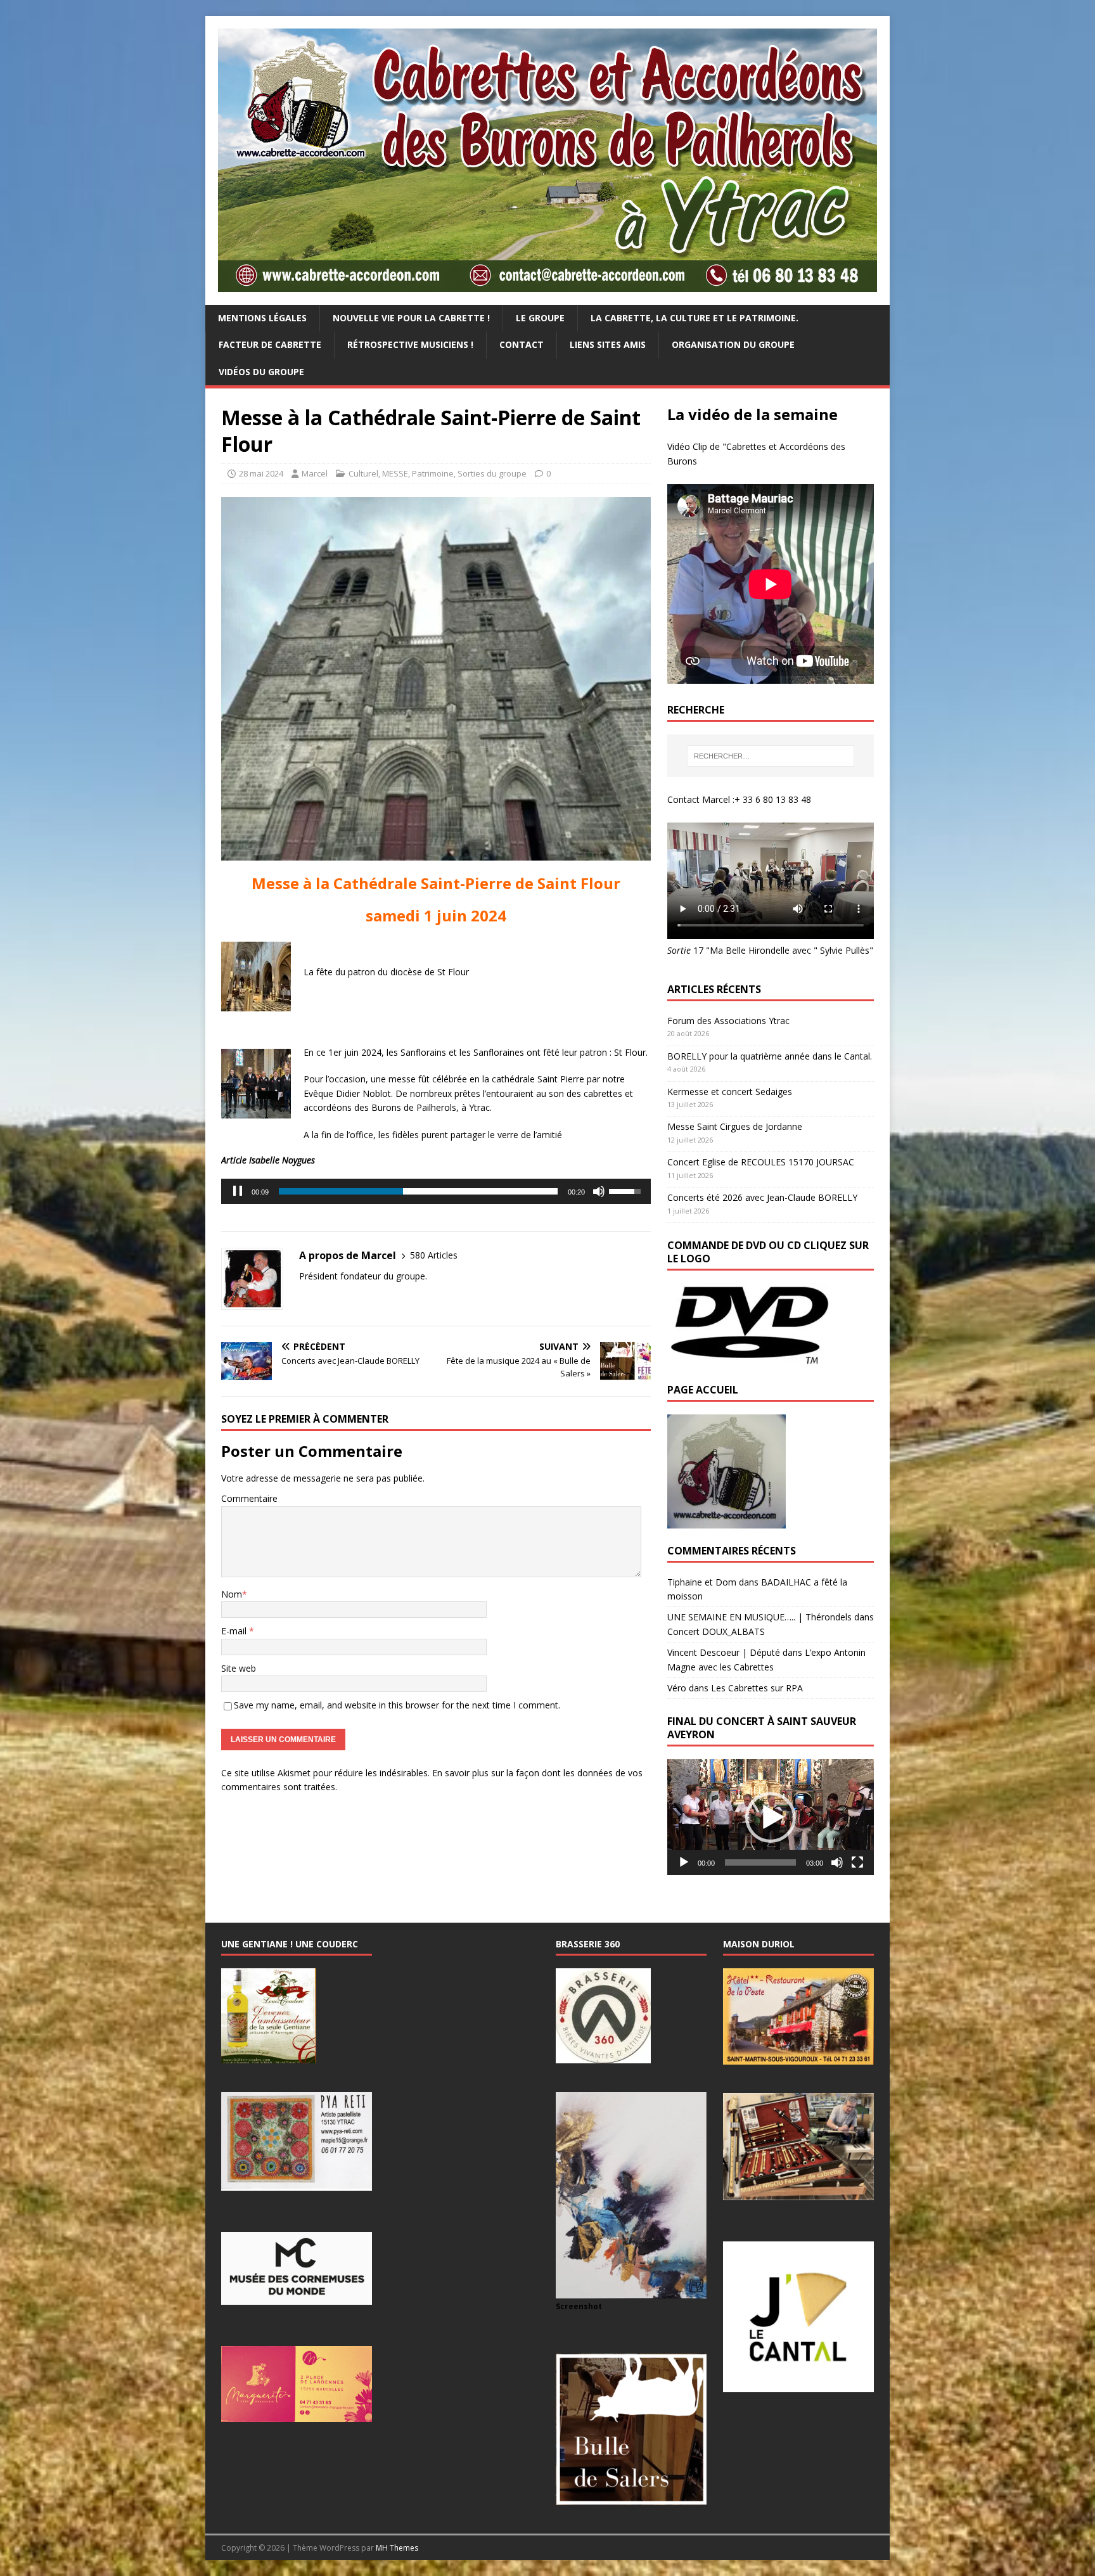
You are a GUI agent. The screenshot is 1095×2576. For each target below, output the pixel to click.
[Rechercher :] (771, 756)
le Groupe (540, 318)
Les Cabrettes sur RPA (757, 1688)
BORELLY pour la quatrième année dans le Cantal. (770, 1056)
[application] (436, 1191)
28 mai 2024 (261, 473)
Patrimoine (433, 473)
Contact (522, 344)
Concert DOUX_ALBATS (716, 1631)
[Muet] (599, 1191)
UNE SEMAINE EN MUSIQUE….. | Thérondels (759, 1617)
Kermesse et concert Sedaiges (730, 1092)
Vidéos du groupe (261, 372)
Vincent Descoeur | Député (724, 1652)
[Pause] (238, 1191)
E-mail (235, 1631)
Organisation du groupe (733, 344)
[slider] (418, 1191)
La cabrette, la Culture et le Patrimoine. (695, 318)
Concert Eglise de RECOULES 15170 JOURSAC (761, 1162)
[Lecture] (684, 1862)
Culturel (363, 473)
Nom (232, 1594)
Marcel (315, 473)
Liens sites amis (608, 344)
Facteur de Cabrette (270, 344)
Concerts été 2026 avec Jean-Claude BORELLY (762, 1197)
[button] (771, 1817)
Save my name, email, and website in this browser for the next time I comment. (397, 1705)
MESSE (395, 473)
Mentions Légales (262, 318)
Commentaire (249, 1498)
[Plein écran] (857, 1862)
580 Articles (434, 1255)
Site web (239, 1668)
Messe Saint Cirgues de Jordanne (735, 1126)
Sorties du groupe (492, 473)
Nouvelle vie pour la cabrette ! (411, 318)
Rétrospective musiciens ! (410, 344)
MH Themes (397, 2548)
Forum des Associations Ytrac (728, 1021)
